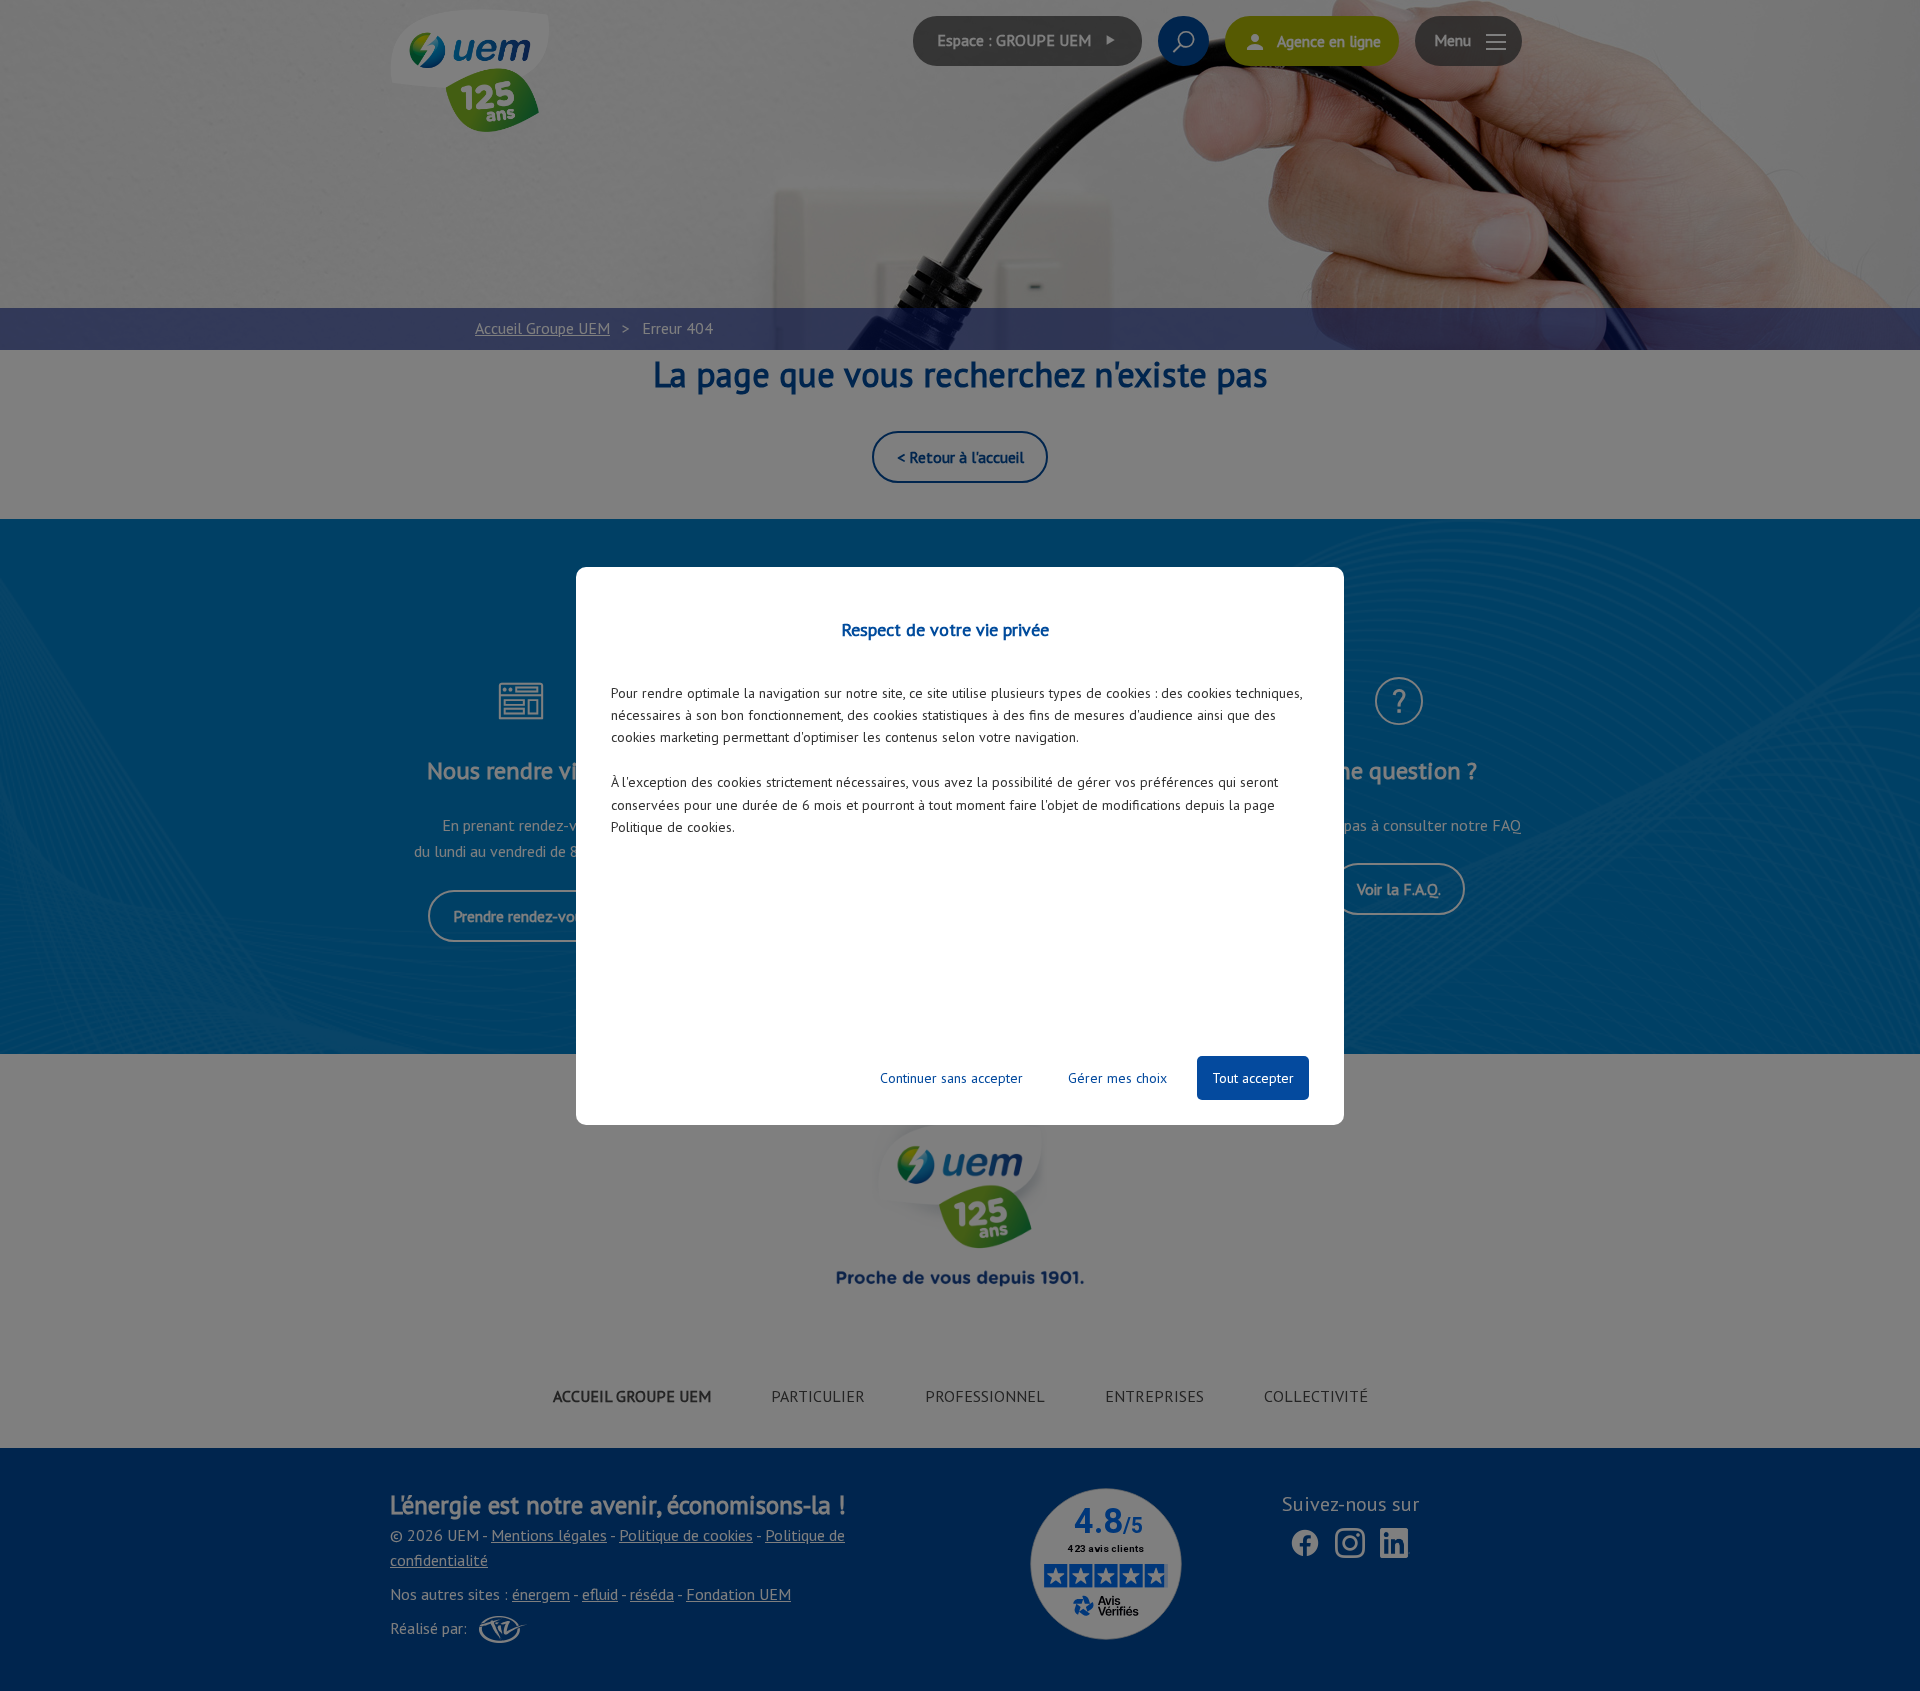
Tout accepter (1253, 1078)
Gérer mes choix (1117, 1078)
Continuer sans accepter (951, 1078)
